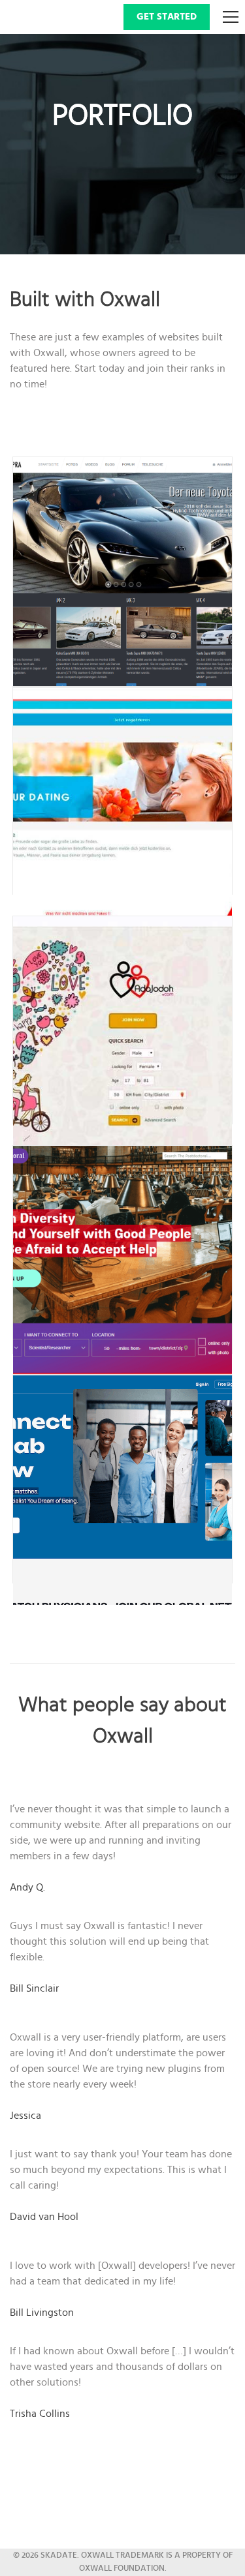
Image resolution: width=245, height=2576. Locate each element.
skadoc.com (130, 1480)
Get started (167, 17)
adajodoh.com (131, 1021)
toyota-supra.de (130, 562)
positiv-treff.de (130, 791)
